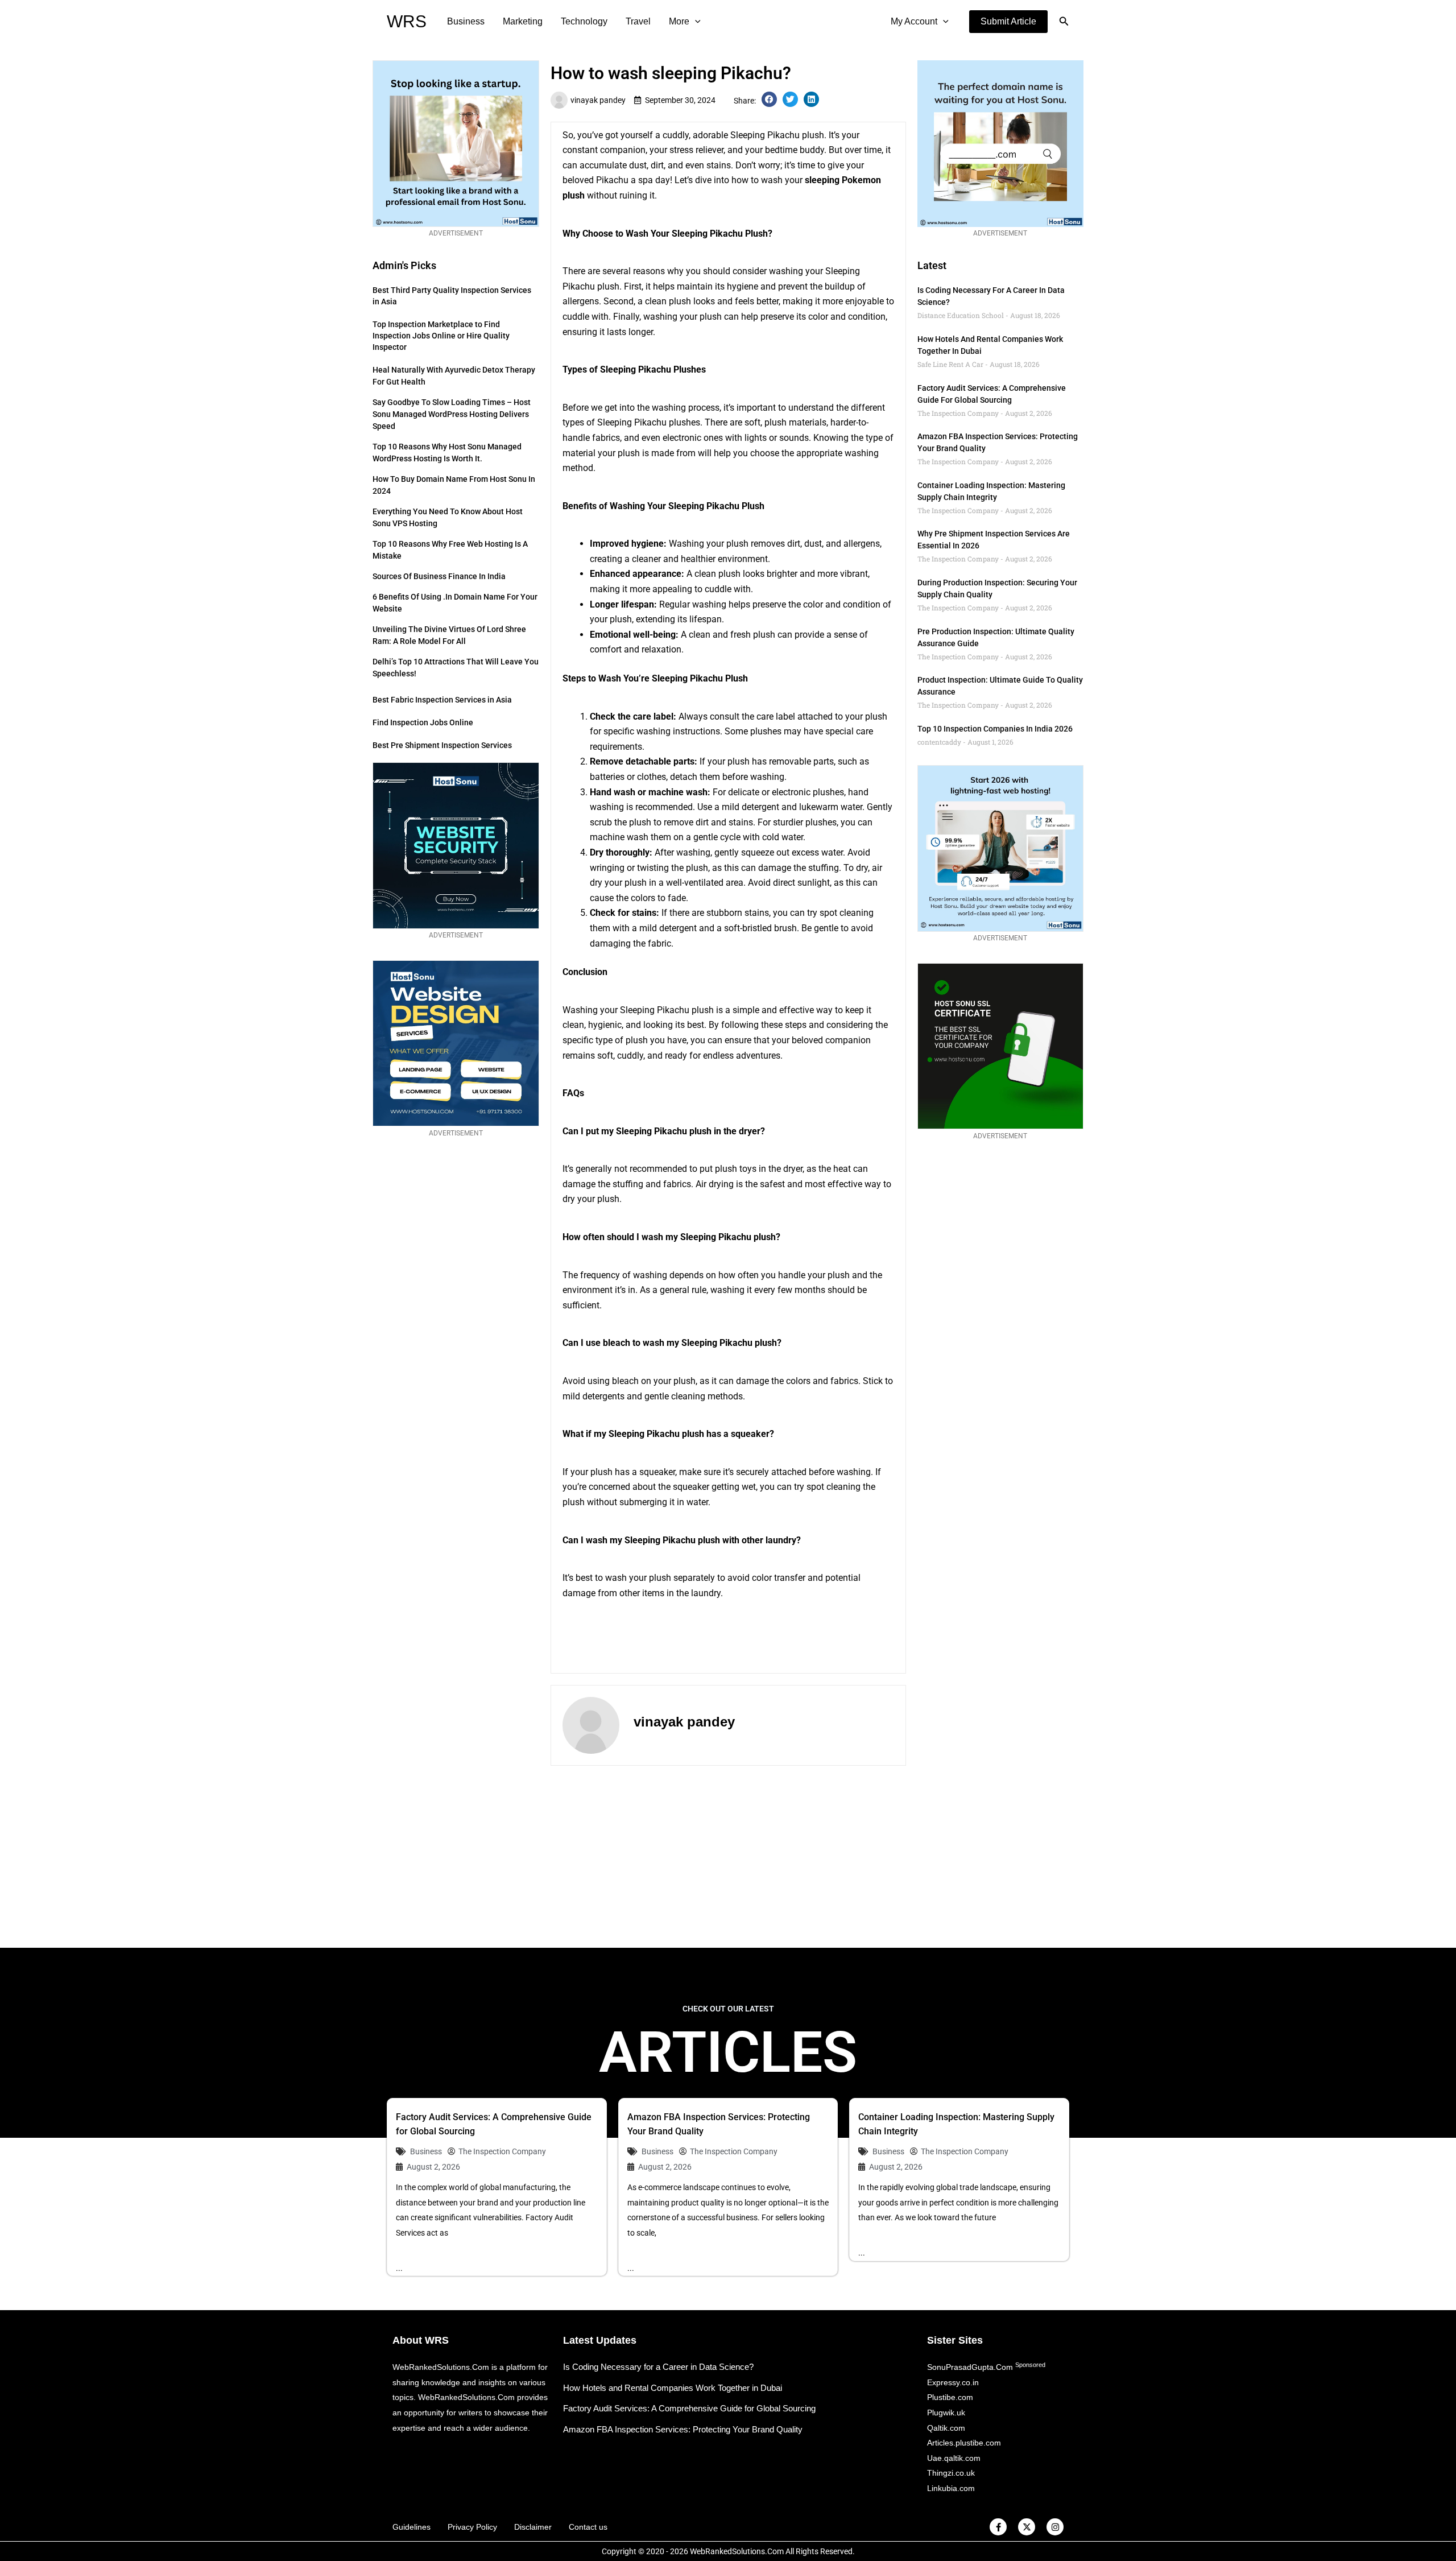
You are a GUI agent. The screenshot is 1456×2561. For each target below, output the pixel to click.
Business (466, 21)
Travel (638, 21)
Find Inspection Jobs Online (423, 722)
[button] (1008, 22)
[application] (695, 22)
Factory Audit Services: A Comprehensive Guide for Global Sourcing (689, 2408)
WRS (407, 21)
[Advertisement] (728, 1857)
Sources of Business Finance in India (439, 576)
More (679, 21)
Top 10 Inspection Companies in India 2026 (995, 729)
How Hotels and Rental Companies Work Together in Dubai (673, 2388)
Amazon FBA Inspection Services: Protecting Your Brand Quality (683, 2429)
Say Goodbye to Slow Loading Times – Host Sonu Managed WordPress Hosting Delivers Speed (452, 414)
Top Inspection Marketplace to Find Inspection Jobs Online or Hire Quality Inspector (441, 336)
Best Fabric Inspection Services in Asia (442, 700)
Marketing (523, 21)
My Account (914, 21)
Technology (584, 21)
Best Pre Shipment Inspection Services (442, 745)
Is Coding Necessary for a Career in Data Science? (658, 2367)
